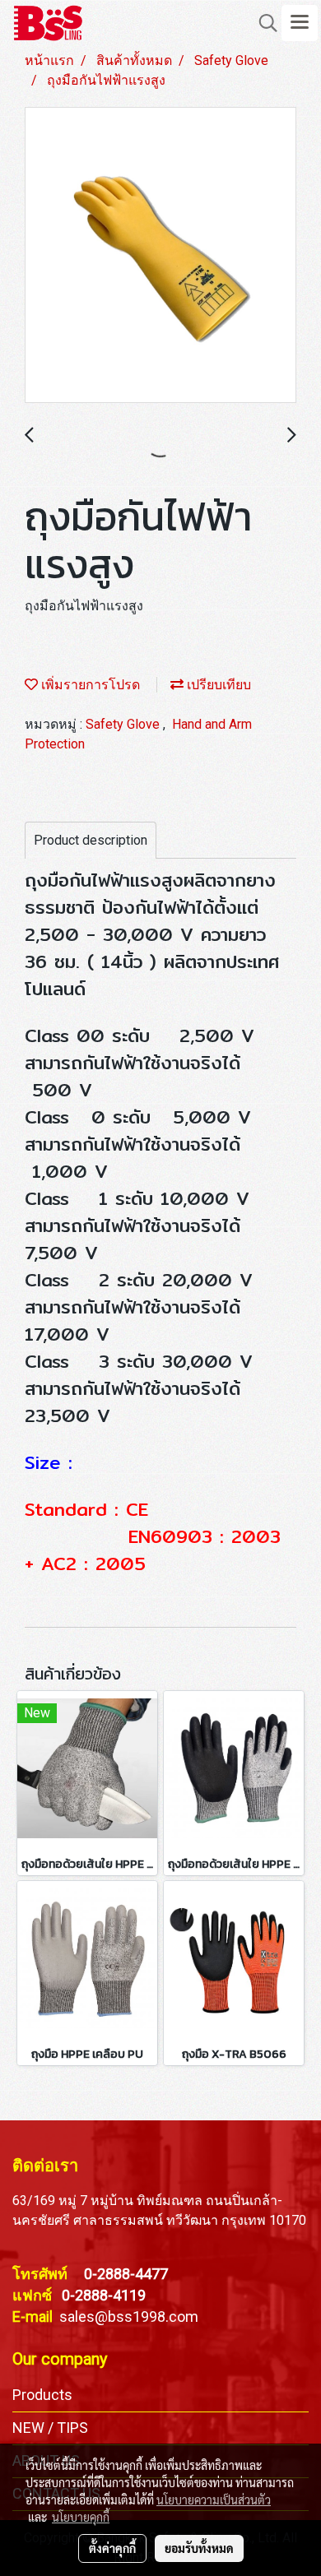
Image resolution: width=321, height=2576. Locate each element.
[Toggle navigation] (300, 23)
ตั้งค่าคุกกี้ (112, 2548)
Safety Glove (124, 724)
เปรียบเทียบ (217, 685)
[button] (263, 23)
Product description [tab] (91, 840)
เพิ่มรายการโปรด (89, 685)
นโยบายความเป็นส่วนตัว (214, 2500)
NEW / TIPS (50, 2428)
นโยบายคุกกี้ (81, 2517)
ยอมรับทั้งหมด (199, 2548)
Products (42, 2395)
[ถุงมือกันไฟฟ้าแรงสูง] (160, 256)
